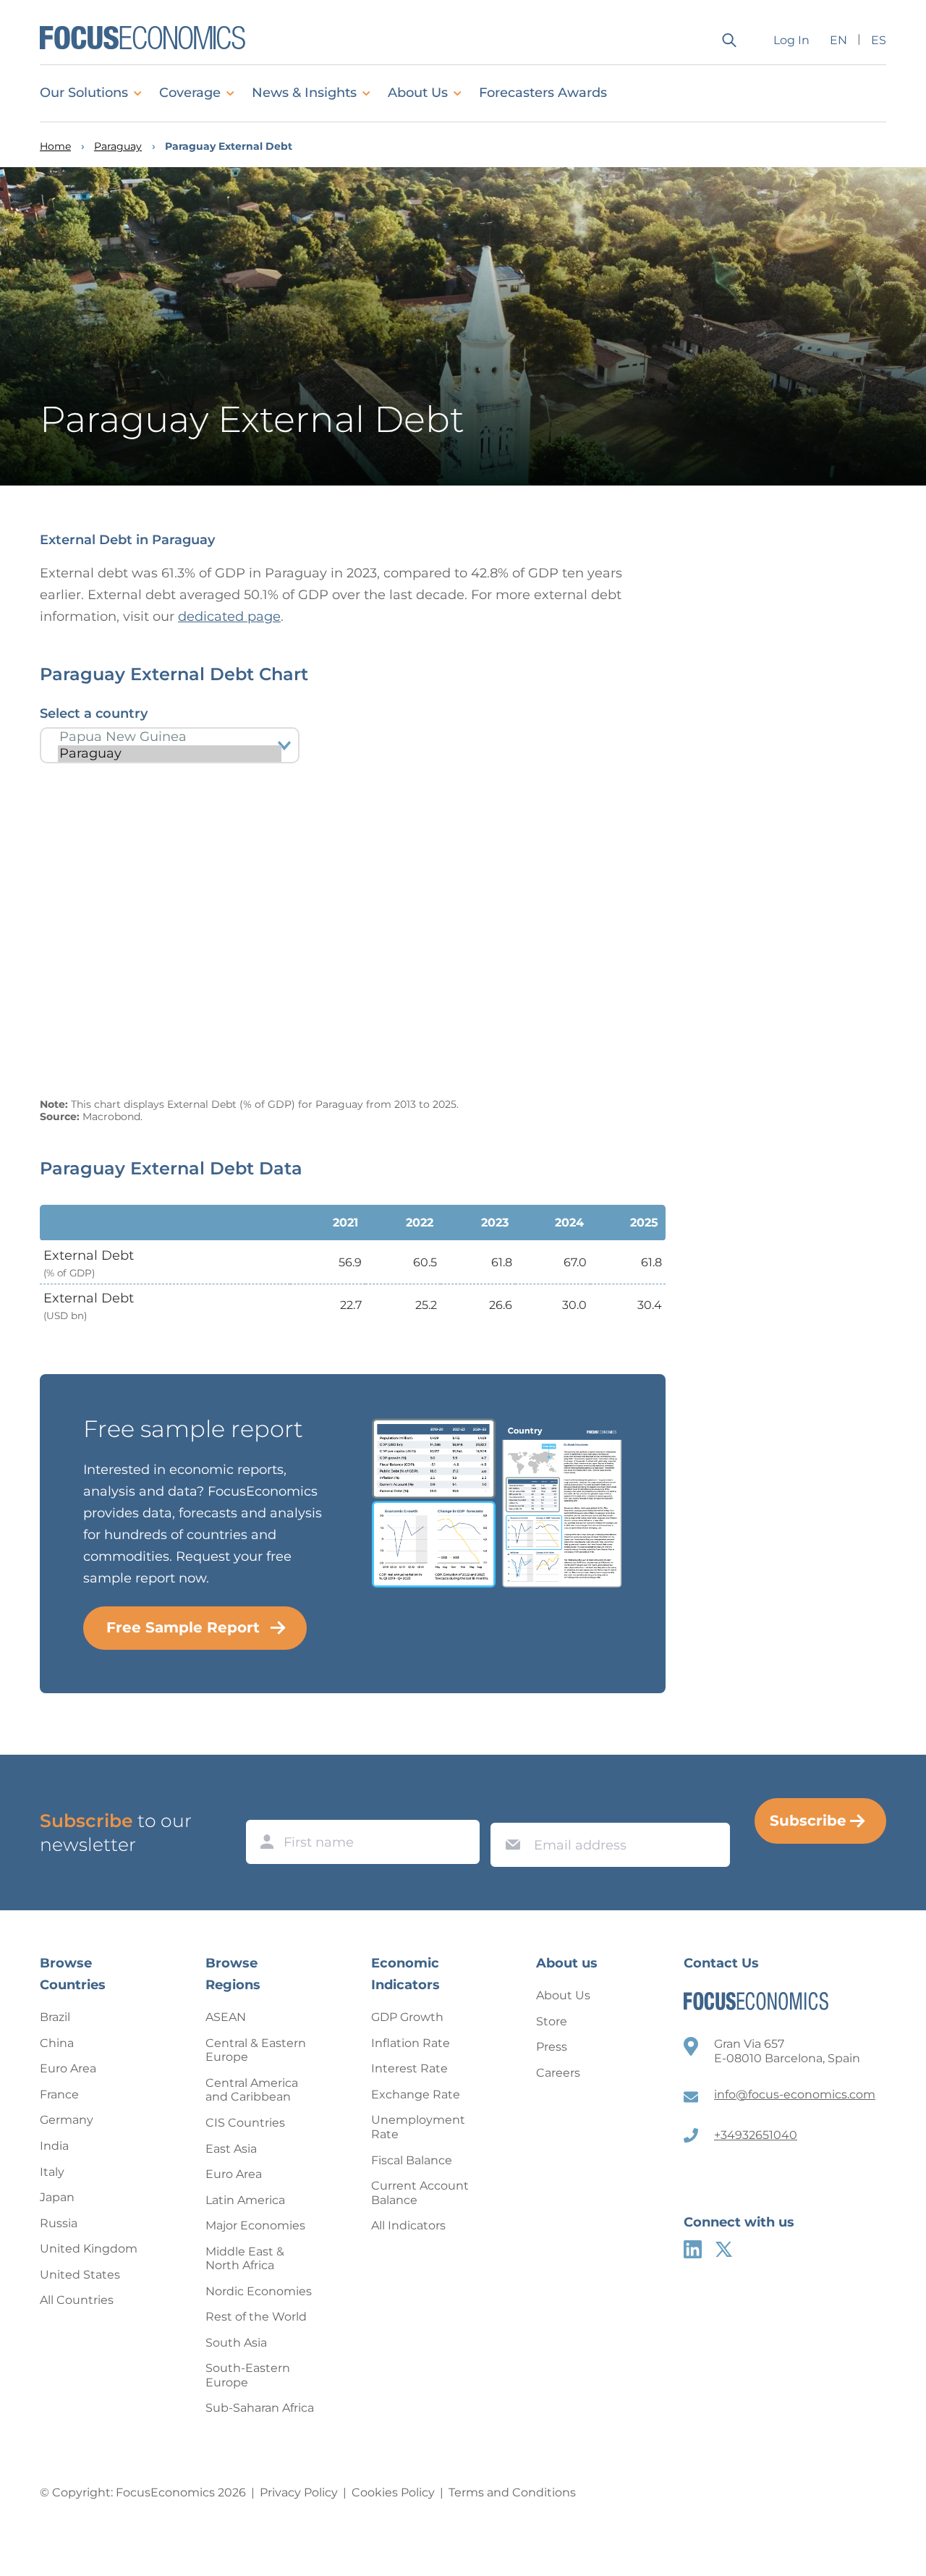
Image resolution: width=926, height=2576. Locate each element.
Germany (67, 2120)
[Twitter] (724, 2249)
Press (552, 2047)
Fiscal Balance (412, 2160)
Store (552, 2021)
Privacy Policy (299, 2492)
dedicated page (229, 617)
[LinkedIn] (693, 2249)
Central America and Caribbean (252, 2090)
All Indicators (408, 2225)
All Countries (77, 2300)
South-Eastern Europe (248, 2375)
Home (55, 147)
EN (838, 40)
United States (80, 2275)
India (54, 2146)
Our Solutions (84, 93)
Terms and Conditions (512, 2492)
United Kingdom (89, 2249)
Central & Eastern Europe (256, 2050)
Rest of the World (256, 2317)
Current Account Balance (420, 2193)
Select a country (94, 713)
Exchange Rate (416, 2094)
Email (509, 1809)
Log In (791, 40)
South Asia (236, 2343)
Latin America (245, 2200)
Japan (57, 2197)
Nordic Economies (259, 2291)
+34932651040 (756, 2135)
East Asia (231, 2149)
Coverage (190, 93)
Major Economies (255, 2225)
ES (879, 40)
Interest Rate (409, 2068)
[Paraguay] (170, 754)
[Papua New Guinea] (170, 737)
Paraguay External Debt (229, 147)
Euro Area (68, 2068)
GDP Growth (407, 2017)
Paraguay (118, 147)
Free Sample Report (183, 1627)
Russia (59, 2223)
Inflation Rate (411, 2043)
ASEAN (226, 2017)
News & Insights (304, 93)
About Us (418, 93)
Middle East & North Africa (245, 2259)
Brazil (55, 2017)
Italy (52, 2172)
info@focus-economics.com (795, 2094)
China (57, 2043)
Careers (558, 2073)
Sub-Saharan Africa (260, 2408)
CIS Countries (245, 2123)
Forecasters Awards (543, 93)
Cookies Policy (393, 2492)
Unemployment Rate (418, 2127)
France (59, 2094)
